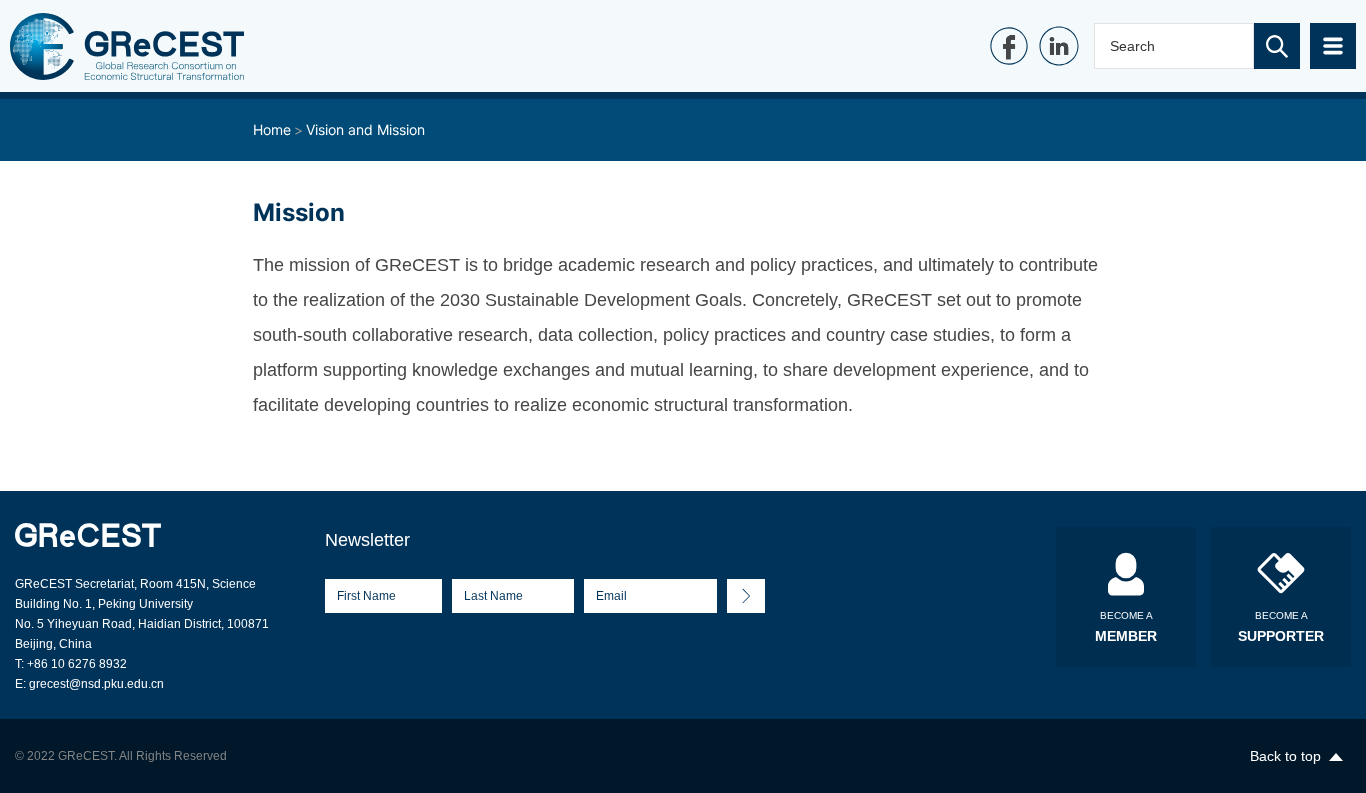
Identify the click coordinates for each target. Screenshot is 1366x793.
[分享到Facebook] (1009, 46)
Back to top (1285, 756)
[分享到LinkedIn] (1059, 46)
